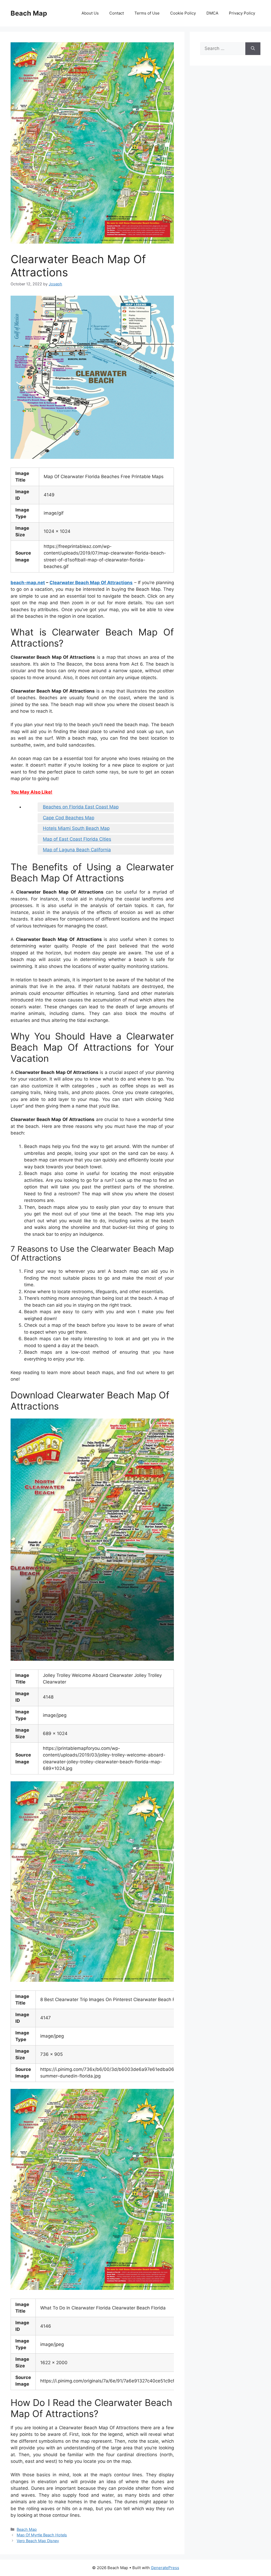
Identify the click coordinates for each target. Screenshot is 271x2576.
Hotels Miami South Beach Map (76, 828)
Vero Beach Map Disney (38, 2541)
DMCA (212, 13)
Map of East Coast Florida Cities (77, 839)
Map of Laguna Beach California (77, 850)
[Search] (253, 49)
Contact (117, 13)
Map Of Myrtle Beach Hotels (42, 2535)
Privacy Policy (242, 13)
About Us (90, 13)
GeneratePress (165, 2568)
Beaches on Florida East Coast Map (81, 807)
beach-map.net (28, 583)
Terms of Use (147, 13)
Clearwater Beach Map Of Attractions (91, 583)
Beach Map (29, 13)
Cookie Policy (183, 13)
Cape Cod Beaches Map (69, 818)
